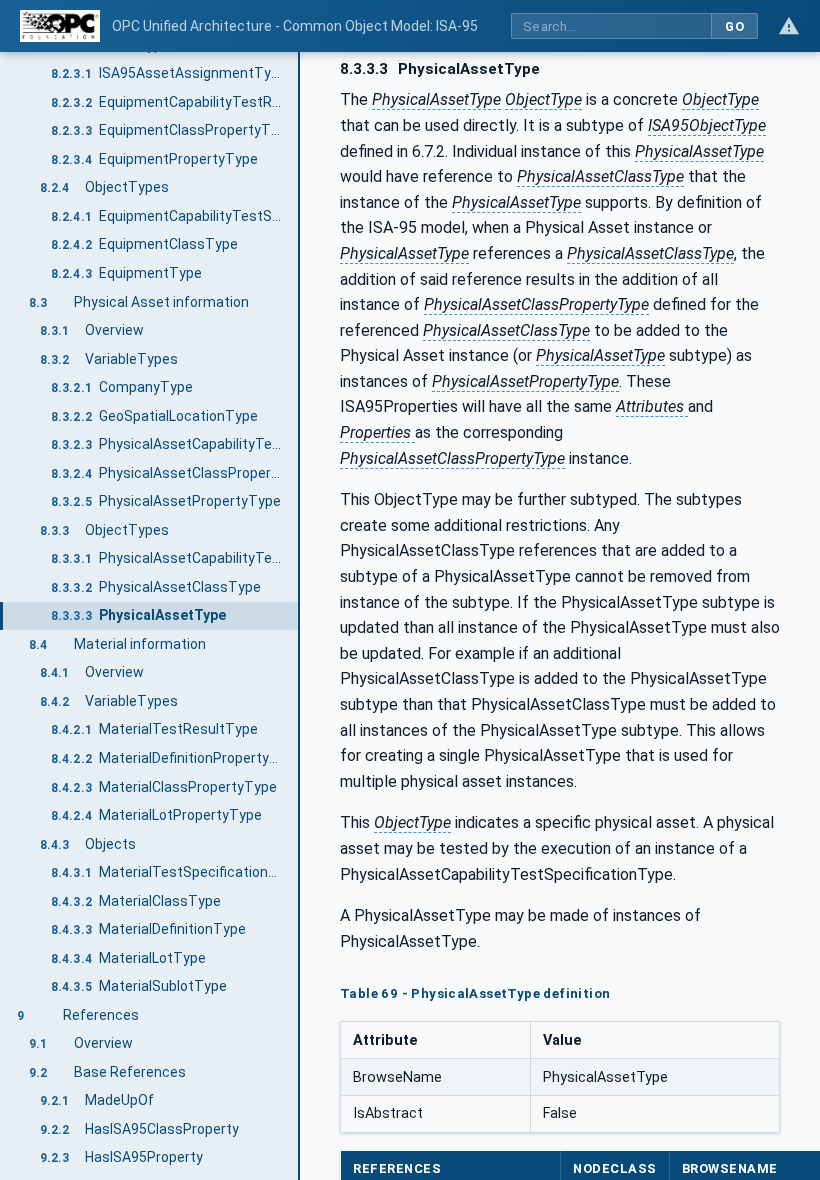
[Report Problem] (789, 26)
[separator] (300, 616)
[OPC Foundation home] (60, 26)
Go (734, 26)
